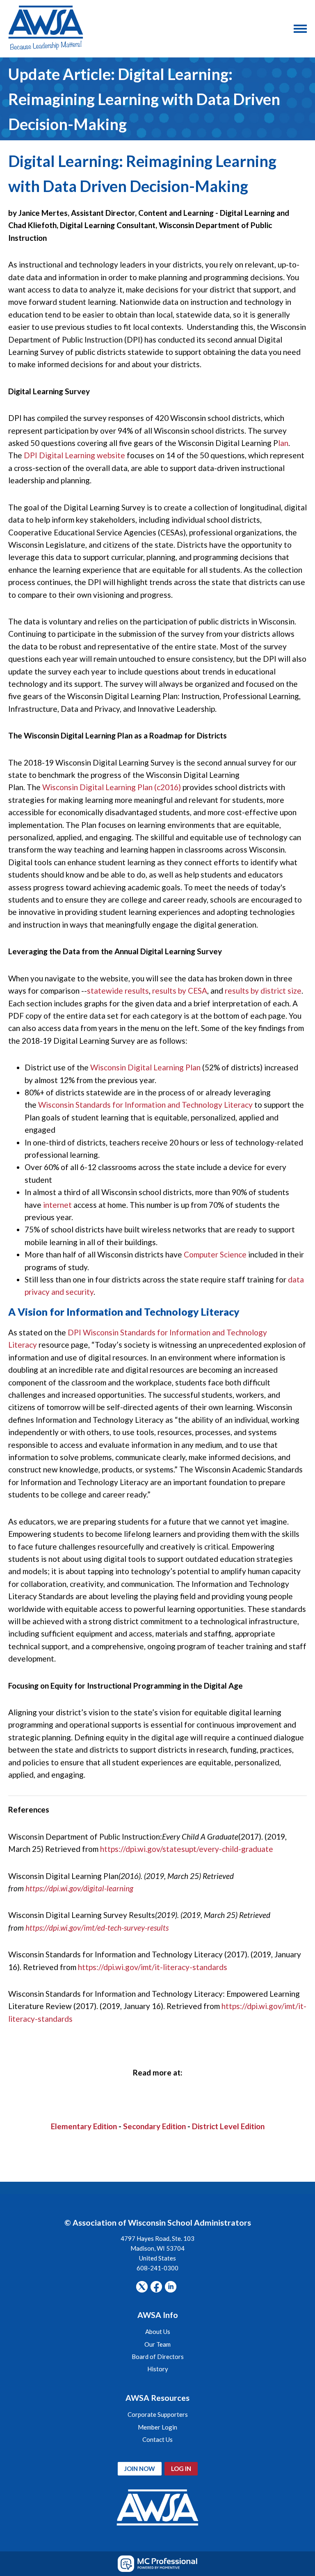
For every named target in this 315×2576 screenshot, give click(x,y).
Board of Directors (158, 2357)
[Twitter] (142, 2287)
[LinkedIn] (171, 2287)
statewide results (118, 991)
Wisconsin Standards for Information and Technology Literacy (145, 1105)
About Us (158, 2331)
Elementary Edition (84, 2126)
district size (281, 991)
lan (283, 443)
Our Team (157, 2344)
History (158, 2369)
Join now (140, 2469)
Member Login (157, 2427)
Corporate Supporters (158, 2414)
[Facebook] (156, 2287)
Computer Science (216, 1254)
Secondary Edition (154, 2126)
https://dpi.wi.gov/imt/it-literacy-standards (153, 1967)
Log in (181, 2469)
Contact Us (157, 2439)
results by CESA (180, 991)
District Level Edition (228, 2126)
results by (243, 991)
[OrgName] (46, 29)
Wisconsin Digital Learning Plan (145, 1067)
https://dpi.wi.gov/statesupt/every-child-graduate (187, 1849)
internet (58, 1205)
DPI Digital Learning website (74, 455)
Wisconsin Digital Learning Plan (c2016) (112, 787)
